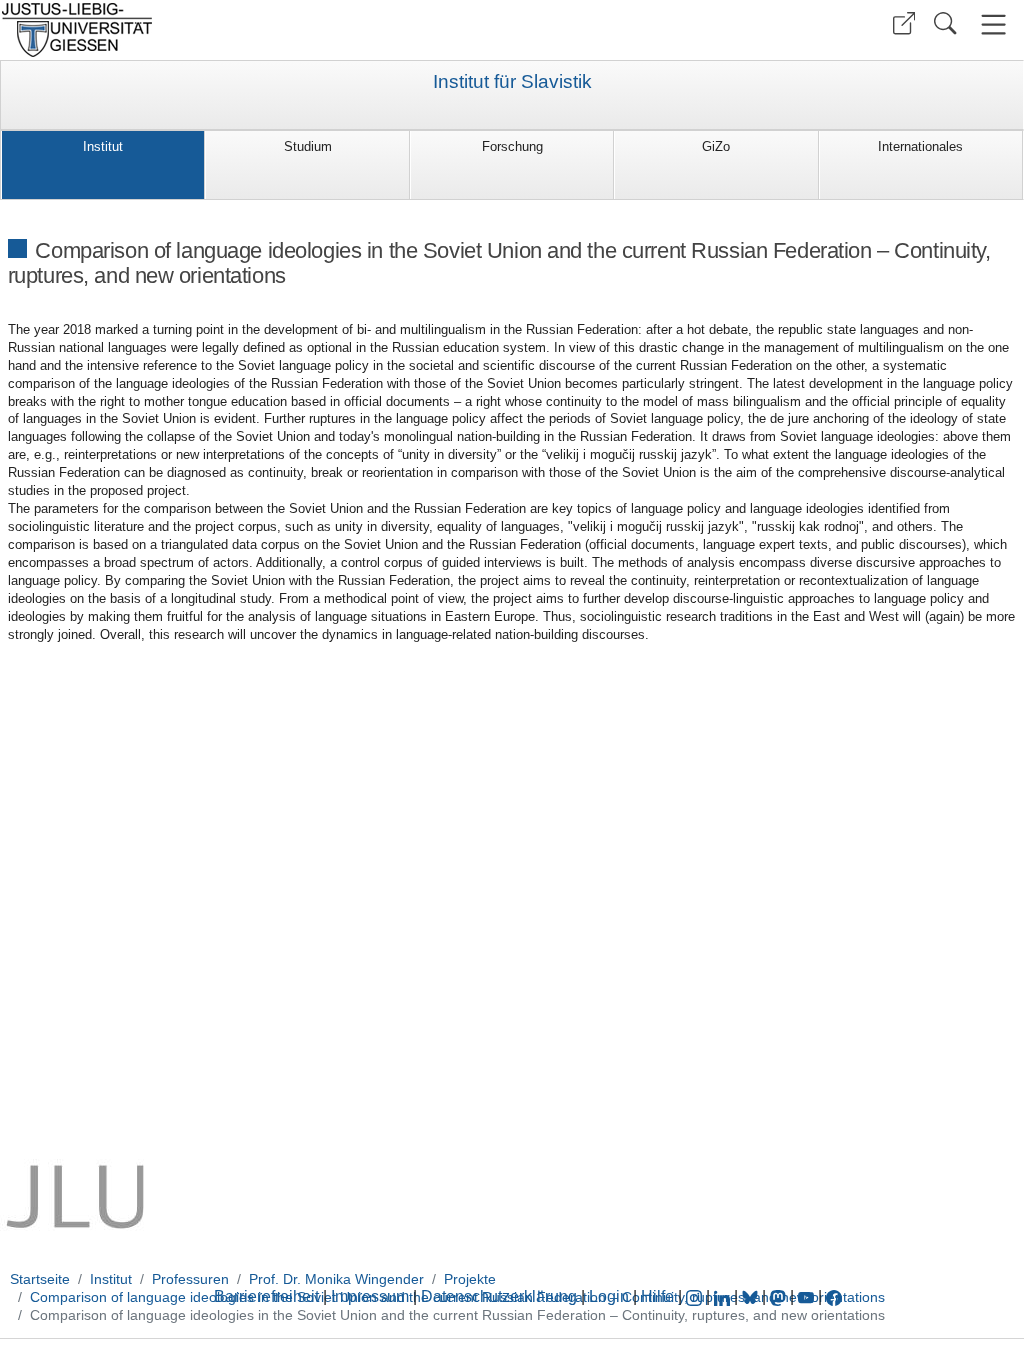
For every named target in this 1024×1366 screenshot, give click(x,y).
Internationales (920, 146)
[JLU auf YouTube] (806, 1296)
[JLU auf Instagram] (696, 1296)
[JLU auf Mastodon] (780, 1296)
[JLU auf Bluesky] (752, 1296)
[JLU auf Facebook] (834, 1296)
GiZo (716, 146)
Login (611, 1296)
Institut (103, 146)
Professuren (190, 1279)
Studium (308, 146)
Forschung (512, 146)
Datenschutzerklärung (499, 1296)
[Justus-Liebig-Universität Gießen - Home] (253, 30)
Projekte (470, 1279)
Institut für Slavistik (512, 82)
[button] (904, 23)
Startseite (40, 1279)
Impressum (370, 1296)
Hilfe (657, 1296)
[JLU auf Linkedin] (724, 1296)
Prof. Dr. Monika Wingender (336, 1279)
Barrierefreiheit (266, 1296)
